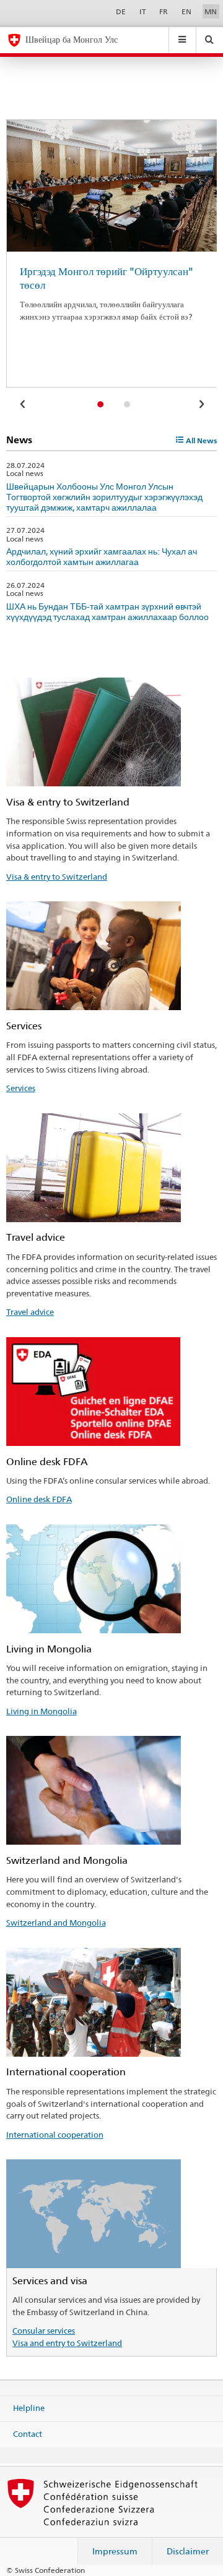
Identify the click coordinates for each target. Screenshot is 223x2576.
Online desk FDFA (39, 1499)
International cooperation (55, 2135)
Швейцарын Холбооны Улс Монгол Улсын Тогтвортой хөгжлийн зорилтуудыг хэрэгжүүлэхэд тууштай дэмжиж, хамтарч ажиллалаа (104, 497)
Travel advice (30, 1312)
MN (211, 11)
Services (21, 1088)
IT (143, 11)
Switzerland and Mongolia (56, 1923)
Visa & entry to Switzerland (57, 877)
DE (121, 11)
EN (186, 11)
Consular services (44, 2331)
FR (164, 11)
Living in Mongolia (42, 1711)
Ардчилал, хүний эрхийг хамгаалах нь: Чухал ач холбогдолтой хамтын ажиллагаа (102, 556)
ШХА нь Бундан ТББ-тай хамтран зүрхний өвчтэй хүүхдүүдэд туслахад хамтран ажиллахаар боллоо (107, 611)
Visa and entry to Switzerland (67, 2343)
